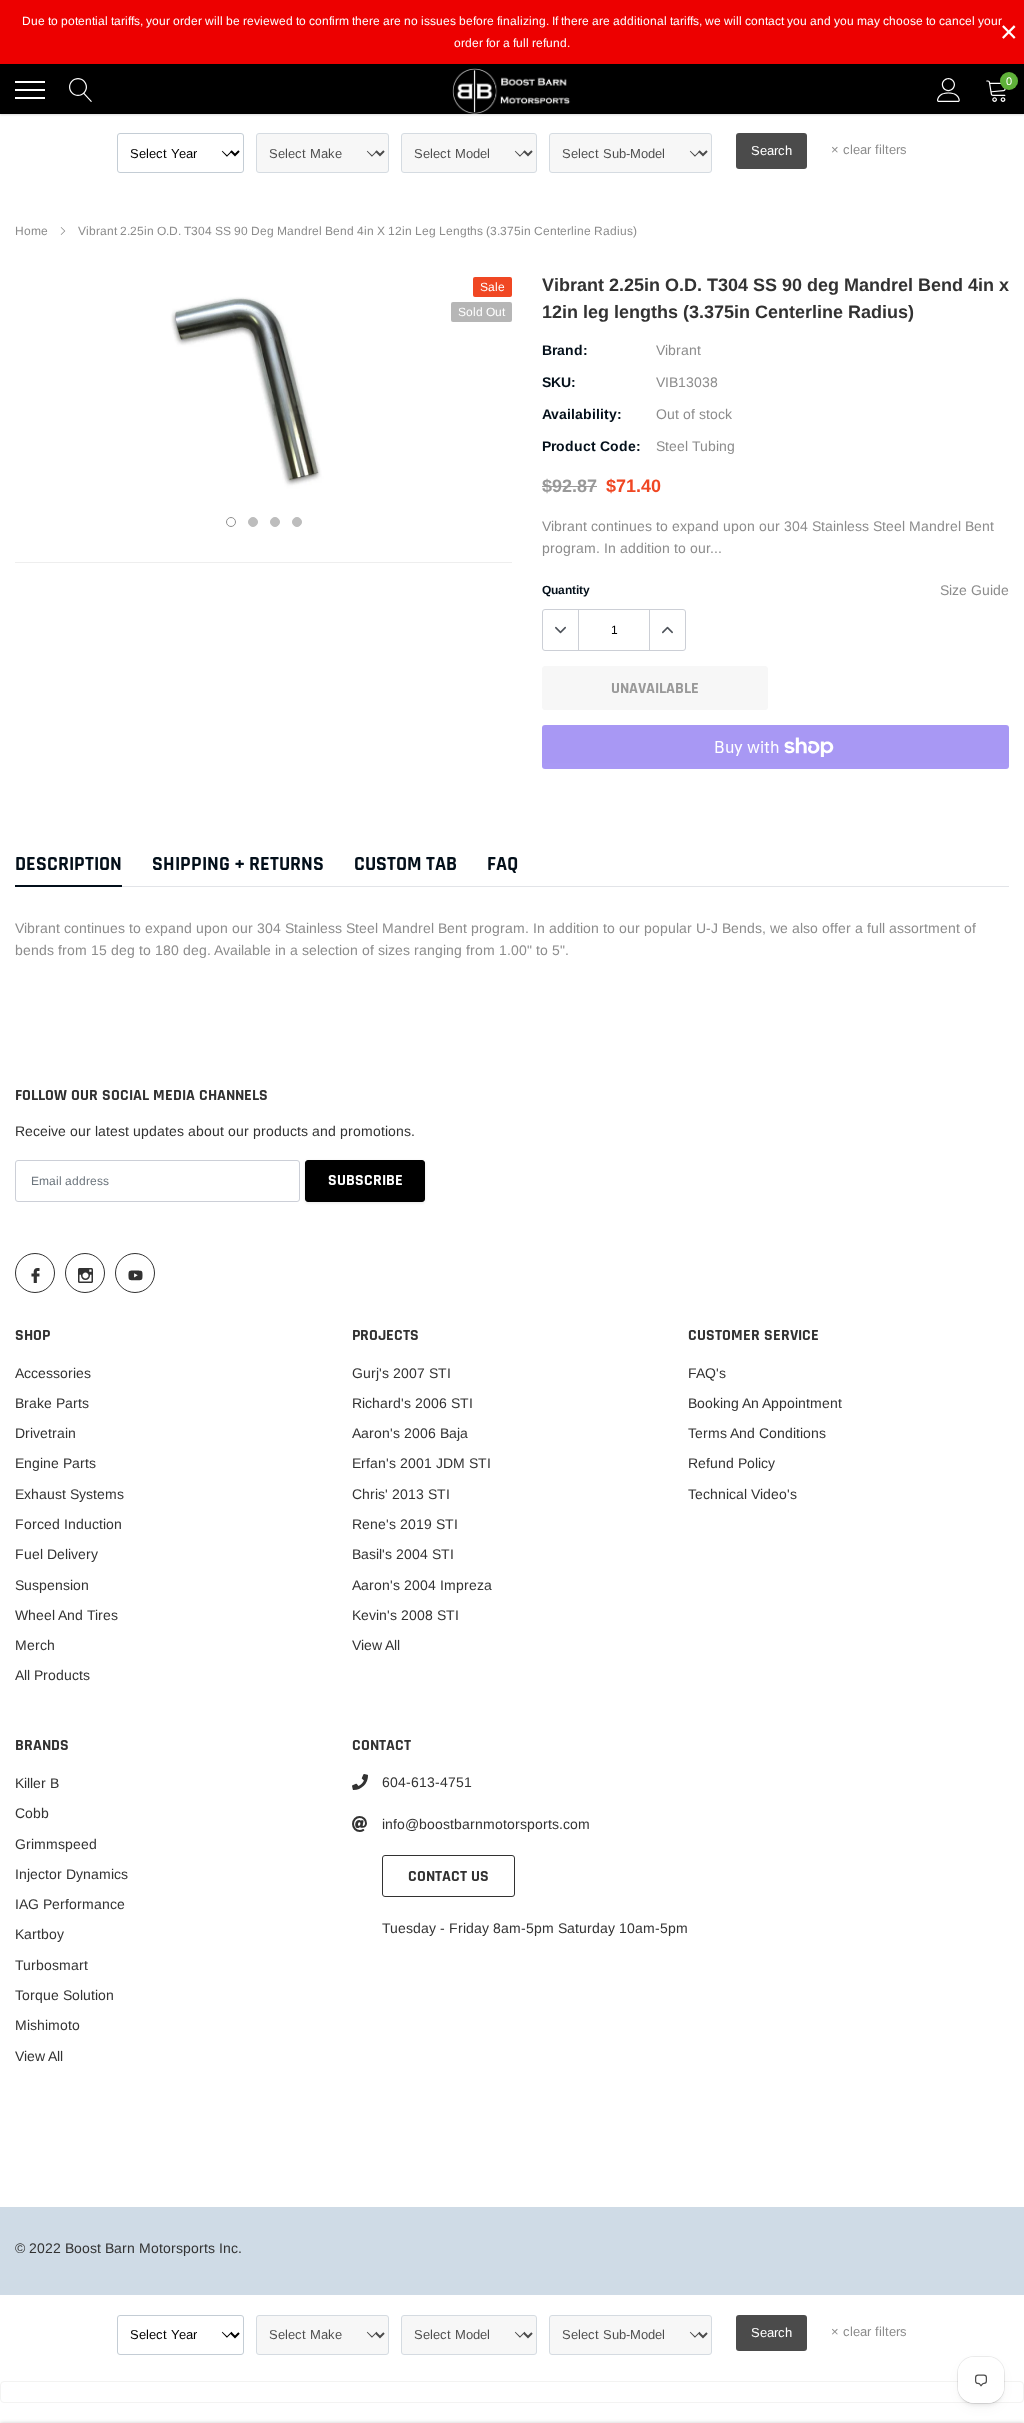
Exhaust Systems (69, 1494)
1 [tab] (231, 522)
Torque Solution (64, 1995)
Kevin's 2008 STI (405, 1615)
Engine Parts (55, 1463)
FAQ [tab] (502, 864)
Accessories (53, 1373)
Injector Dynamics (71, 1874)
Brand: (565, 350)
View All (376, 1645)
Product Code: (591, 446)
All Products (52, 1675)
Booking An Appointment (765, 1403)
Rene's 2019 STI (405, 1524)
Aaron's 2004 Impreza (422, 1585)
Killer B (37, 1783)
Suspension (52, 1585)
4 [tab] (297, 522)
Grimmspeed (56, 1844)
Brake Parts (52, 1403)
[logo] (512, 90)
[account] (949, 90)
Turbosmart (51, 1965)
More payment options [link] (775, 796)
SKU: (559, 382)
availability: (582, 414)
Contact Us (448, 1876)
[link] (35, 1273)
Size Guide (974, 590)
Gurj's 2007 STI (401, 1373)
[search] (81, 90)
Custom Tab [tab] (405, 864)
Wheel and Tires (66, 1615)
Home (31, 231)
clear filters (869, 149)
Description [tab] (68, 864)
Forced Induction (68, 1524)
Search (771, 150)
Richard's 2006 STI (412, 1403)
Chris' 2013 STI (401, 1494)
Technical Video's (742, 1494)
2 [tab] (253, 522)
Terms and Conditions (757, 1433)
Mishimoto (47, 2025)
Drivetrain (45, 1433)
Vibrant (678, 350)
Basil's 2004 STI (403, 1554)
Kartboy (39, 1934)
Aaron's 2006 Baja (410, 1433)
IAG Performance (70, 1904)
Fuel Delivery (56, 1554)
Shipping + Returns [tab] (238, 864)
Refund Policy (731, 1463)
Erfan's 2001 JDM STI (421, 1463)
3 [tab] (275, 522)
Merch (35, 1645)
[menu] (30, 90)
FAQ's (707, 1373)
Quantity (566, 590)
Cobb (32, 1813)
